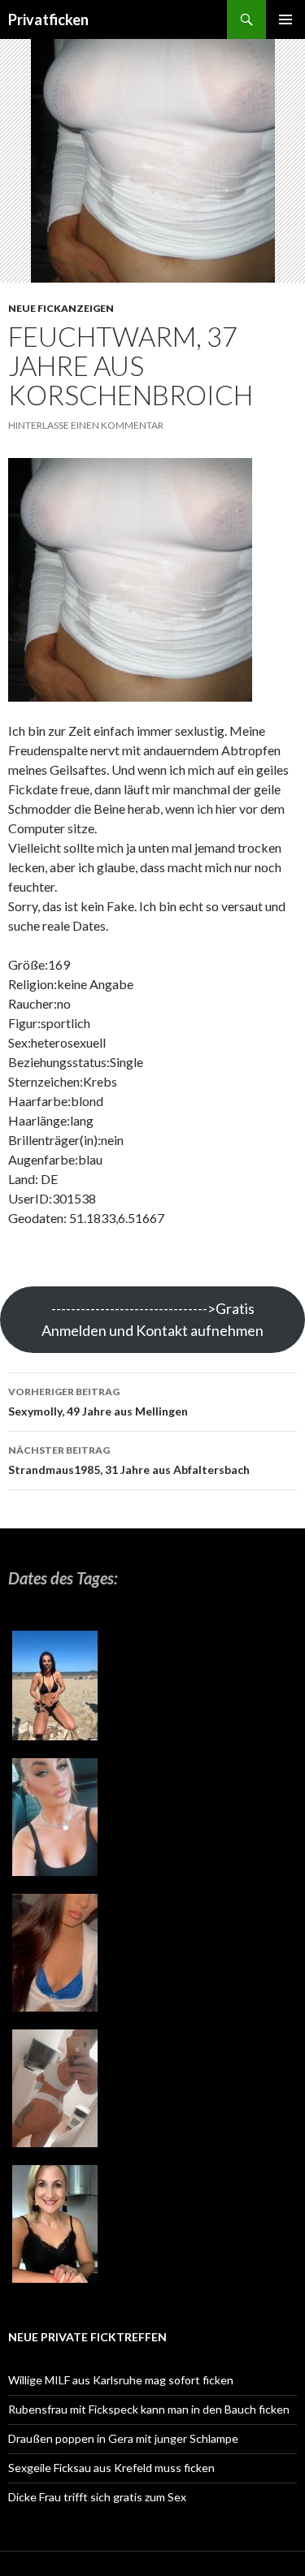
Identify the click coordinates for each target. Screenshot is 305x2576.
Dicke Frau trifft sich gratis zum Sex (97, 2497)
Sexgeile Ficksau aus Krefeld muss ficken (111, 2468)
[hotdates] (54, 1958)
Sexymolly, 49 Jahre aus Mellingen (98, 1402)
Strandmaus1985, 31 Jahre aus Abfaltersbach (129, 1460)
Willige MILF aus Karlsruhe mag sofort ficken (121, 2380)
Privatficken (48, 19)
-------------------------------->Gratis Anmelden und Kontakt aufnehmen (152, 1319)
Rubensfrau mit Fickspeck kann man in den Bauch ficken (149, 2409)
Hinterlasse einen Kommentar (86, 425)
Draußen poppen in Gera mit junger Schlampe (123, 2438)
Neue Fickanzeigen (61, 308)
